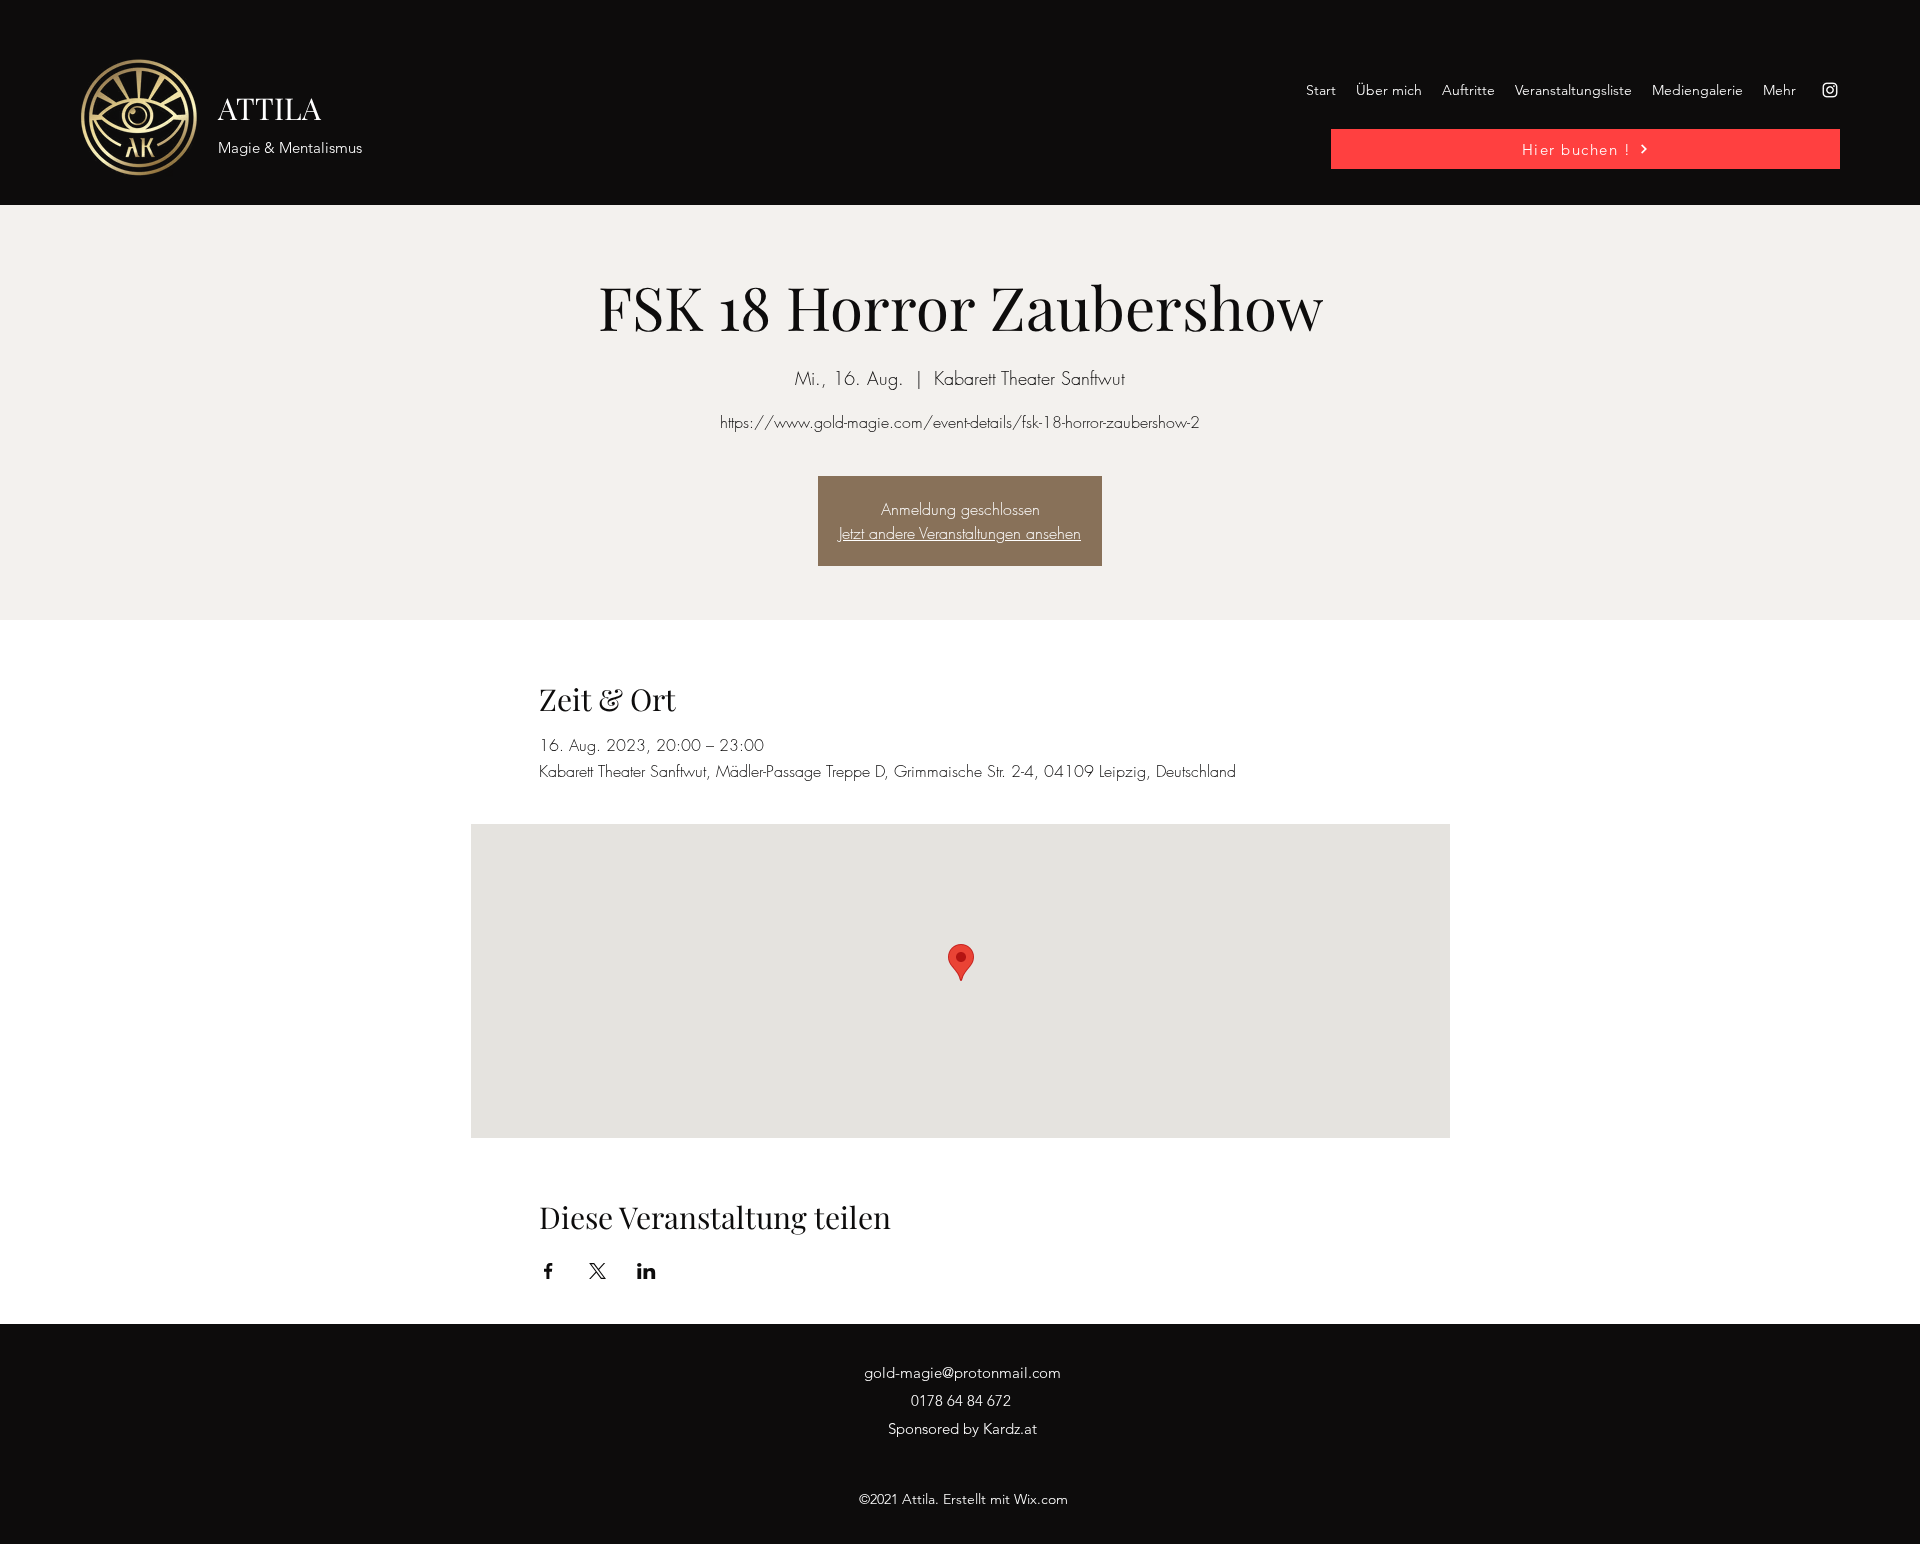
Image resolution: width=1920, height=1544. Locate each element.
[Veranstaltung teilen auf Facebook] (548, 1271)
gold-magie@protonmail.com (962, 1372)
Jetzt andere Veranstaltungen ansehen (960, 533)
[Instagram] (1830, 90)
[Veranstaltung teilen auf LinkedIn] (646, 1271)
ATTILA (269, 108)
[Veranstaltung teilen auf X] (597, 1271)
